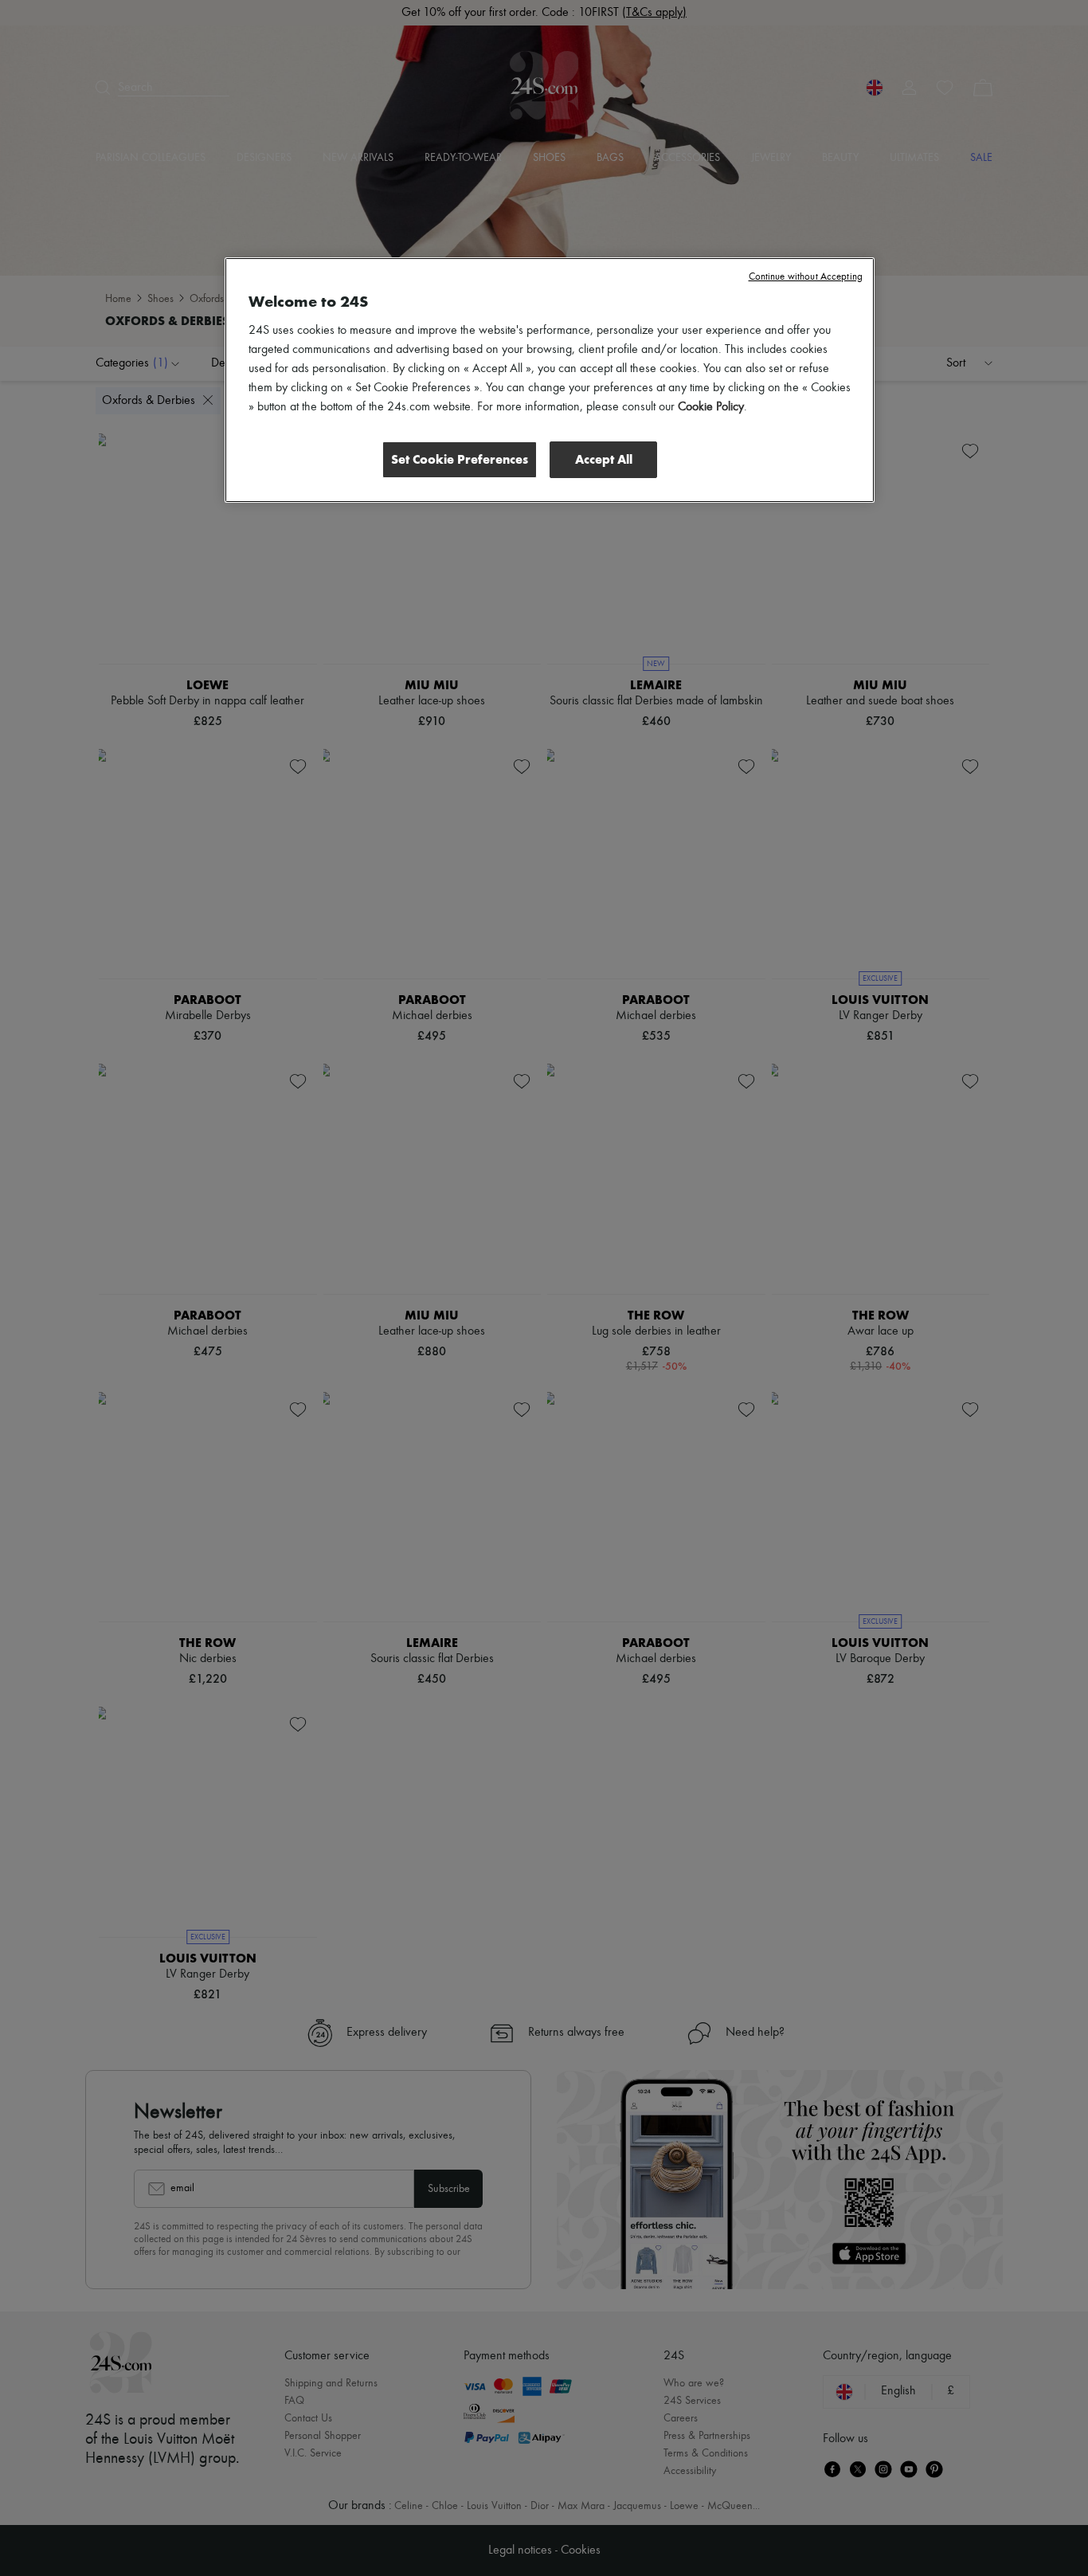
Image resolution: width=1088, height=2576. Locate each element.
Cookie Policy (711, 407)
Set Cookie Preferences (460, 459)
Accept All (604, 459)
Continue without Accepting (806, 277)
